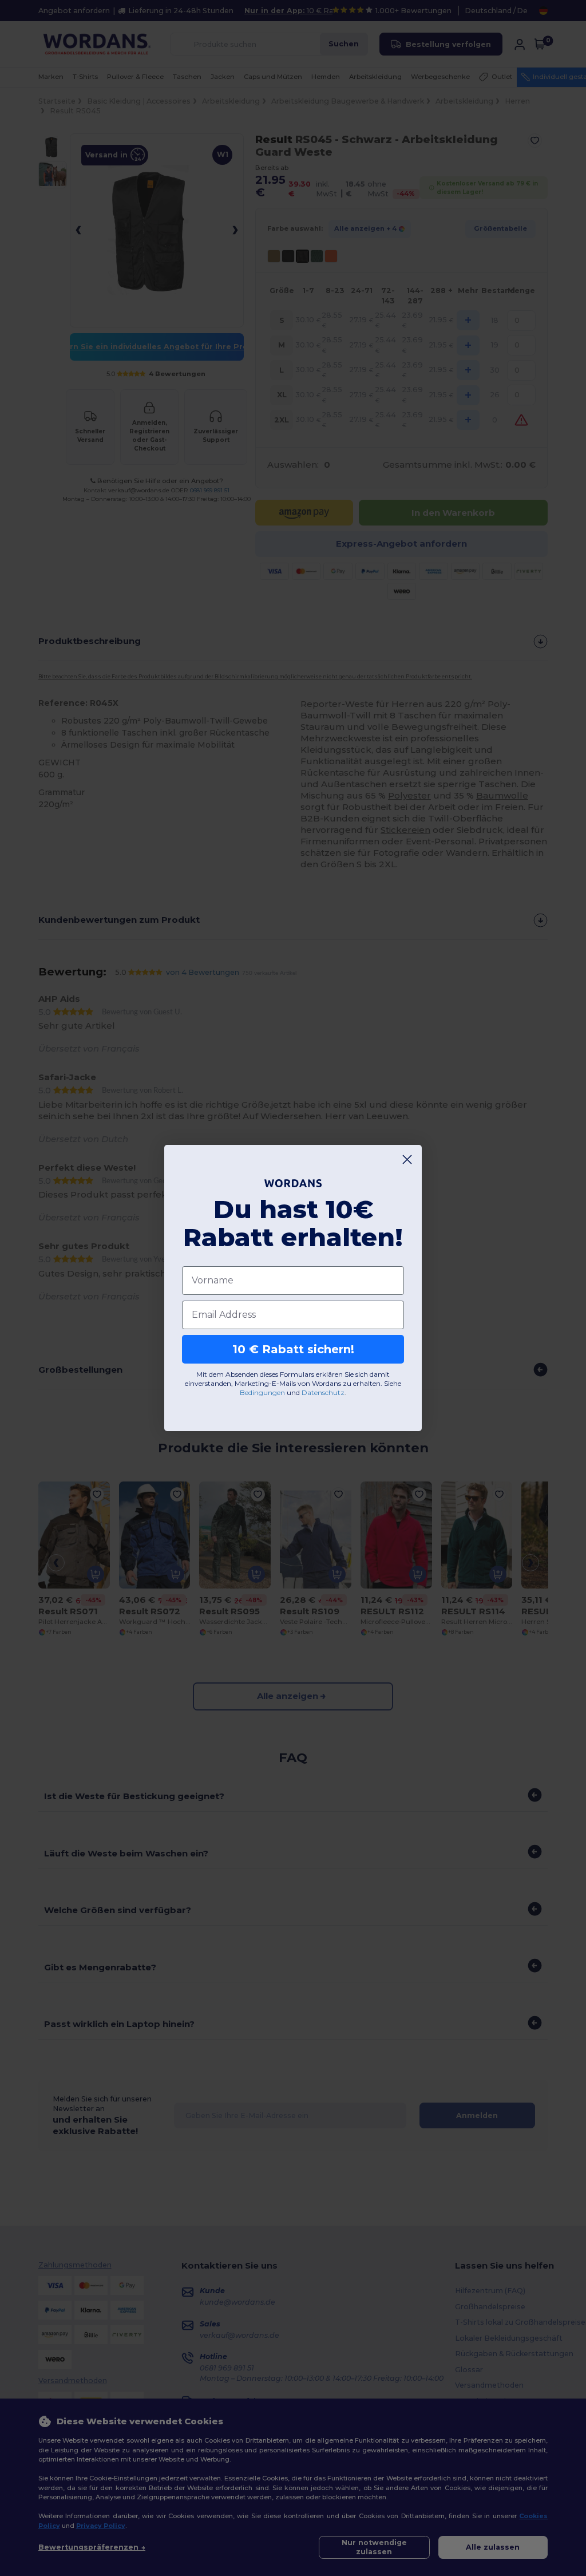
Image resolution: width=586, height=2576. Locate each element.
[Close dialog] (407, 1159)
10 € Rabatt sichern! (293, 1349)
